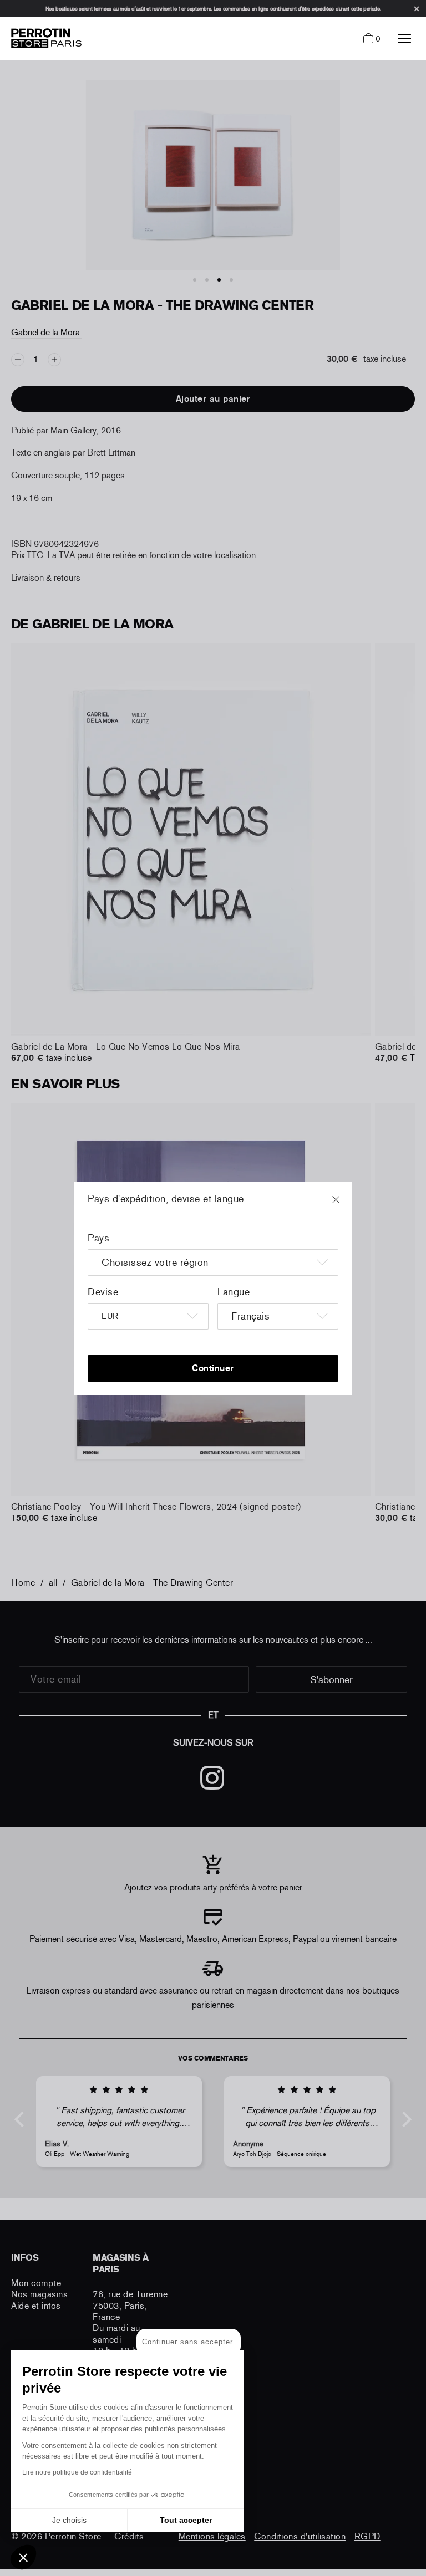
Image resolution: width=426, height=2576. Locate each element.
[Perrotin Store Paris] (44, 38)
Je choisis (69, 2520)
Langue (234, 1292)
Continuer (213, 1368)
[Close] (346, 1205)
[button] (23, 2557)
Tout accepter (186, 2520)
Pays (98, 1238)
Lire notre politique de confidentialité (77, 2472)
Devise (103, 1292)
